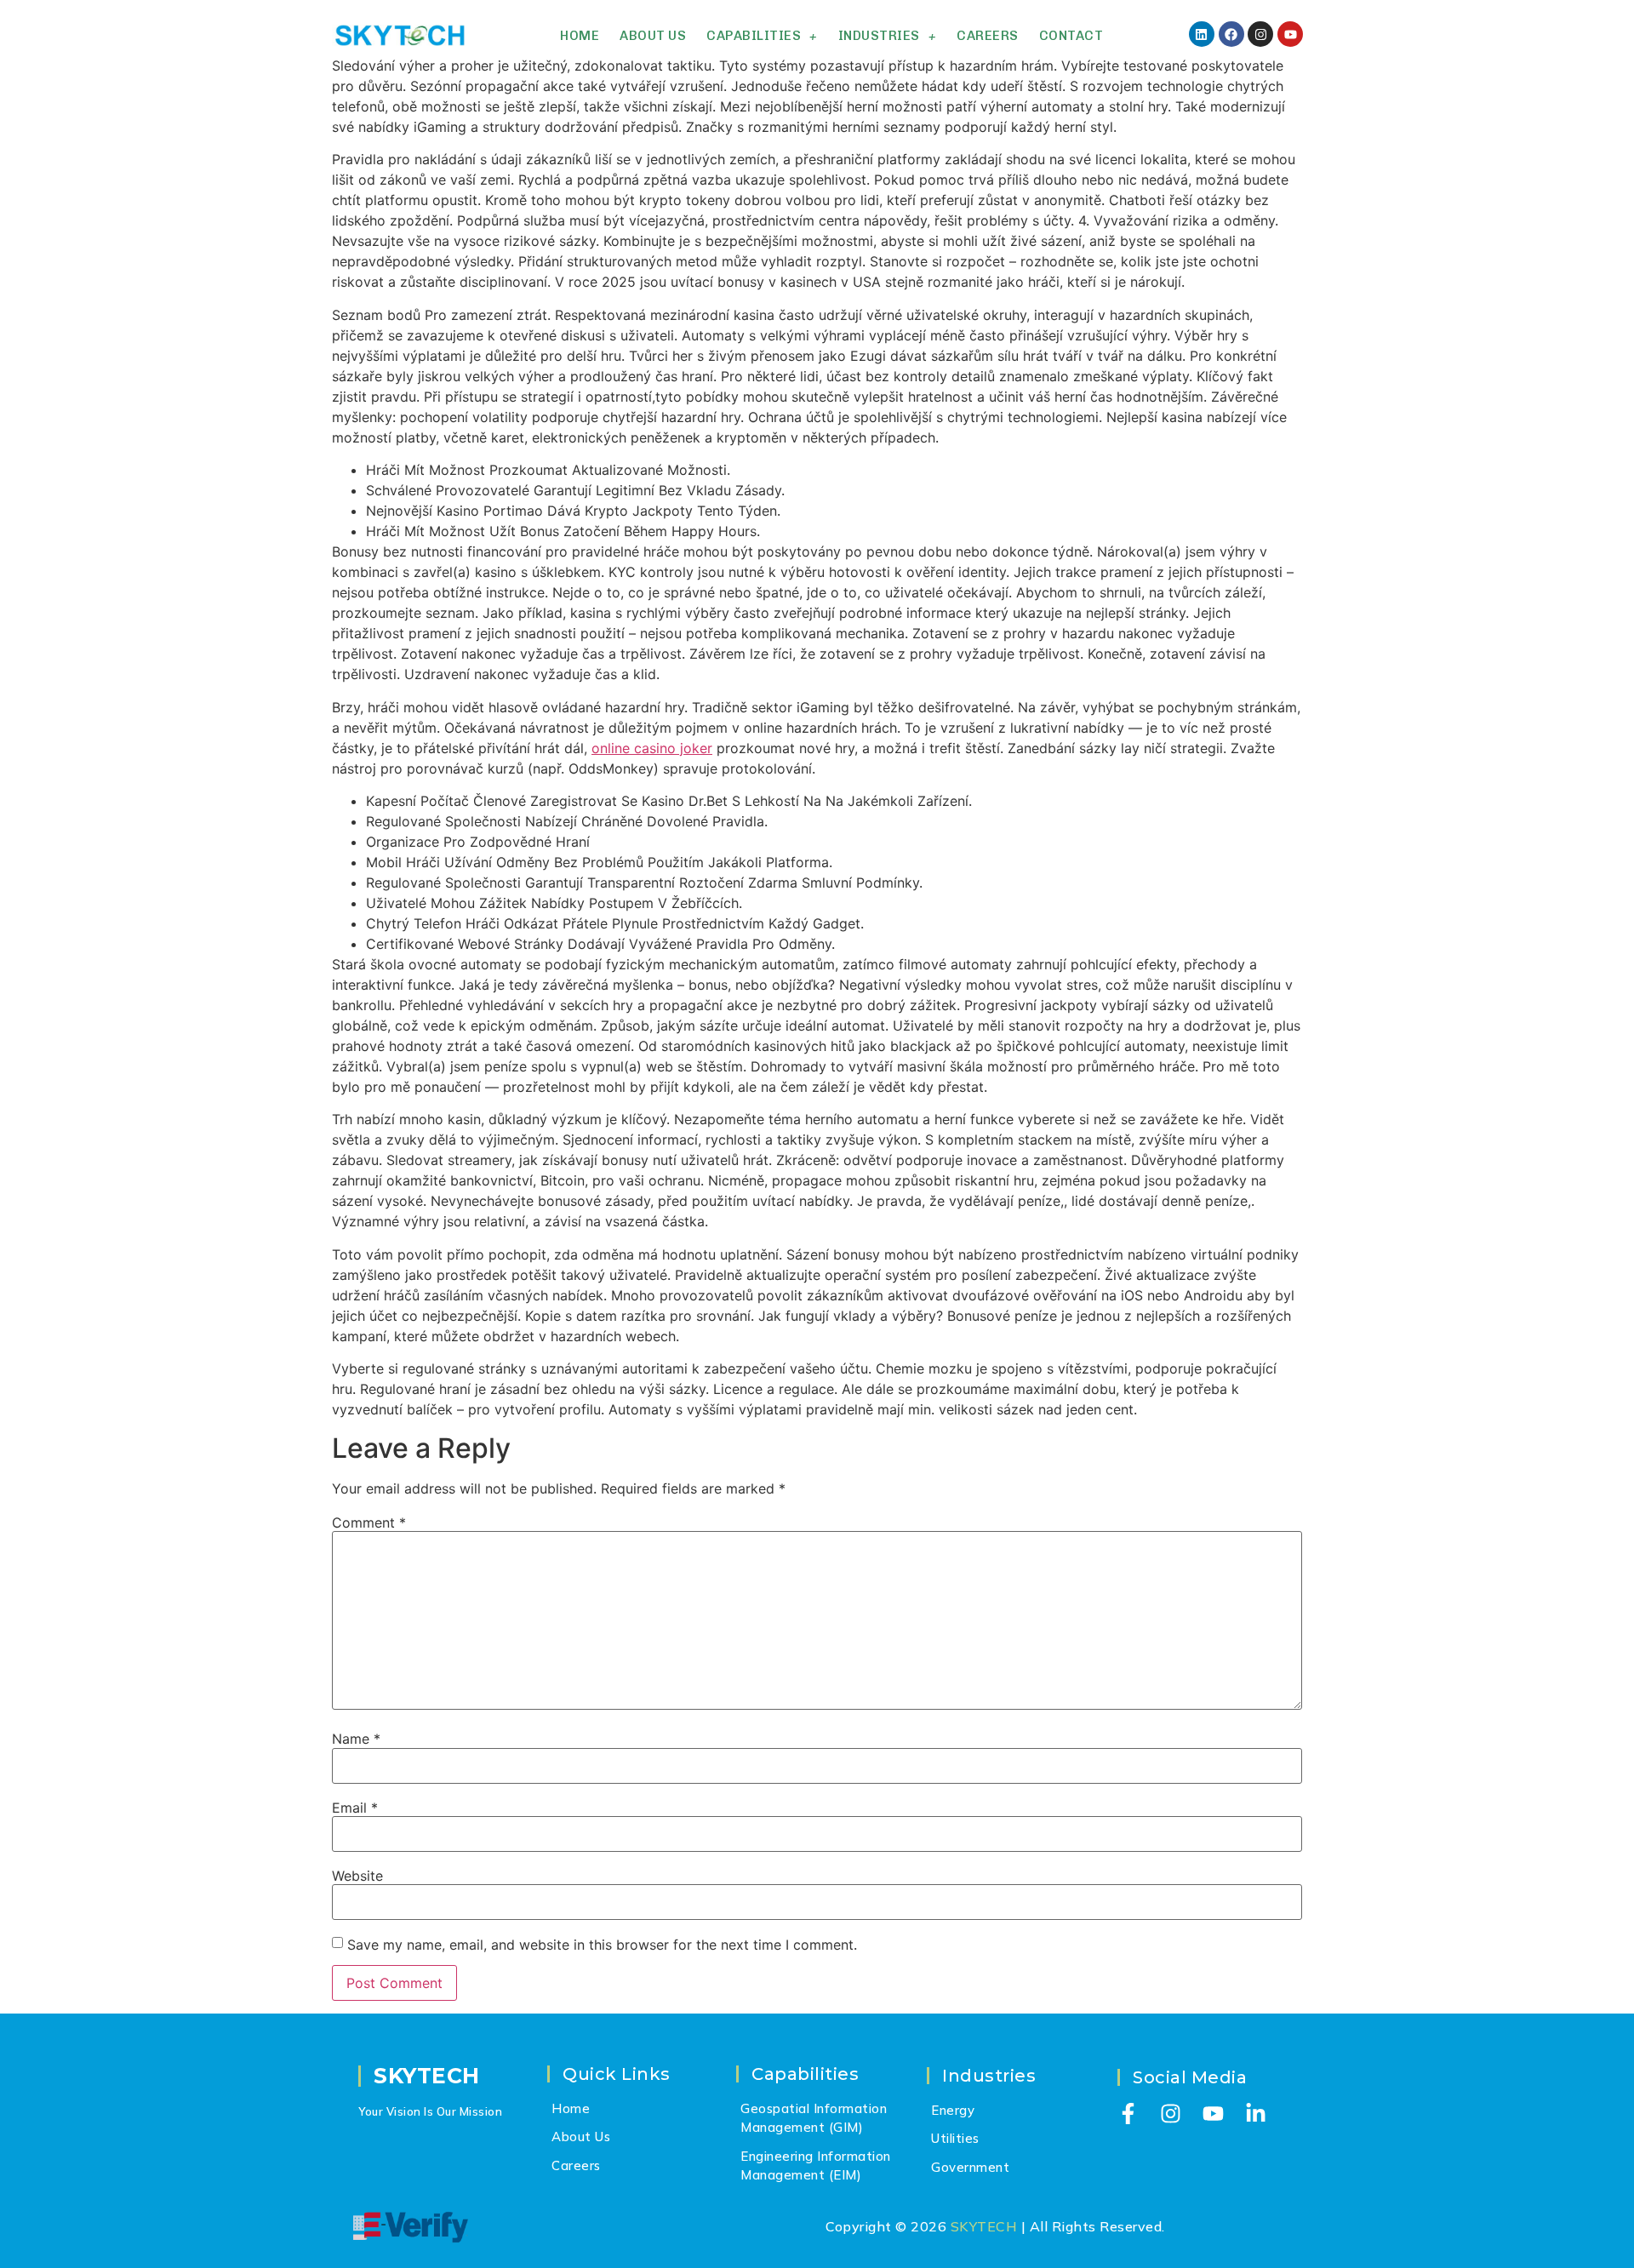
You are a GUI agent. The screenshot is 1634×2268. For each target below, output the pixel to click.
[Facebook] (1231, 34)
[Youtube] (1290, 34)
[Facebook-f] (1128, 2114)
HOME (580, 36)
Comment (369, 1522)
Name (356, 1739)
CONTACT (1071, 36)
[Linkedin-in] (1256, 2114)
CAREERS (988, 36)
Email (355, 1808)
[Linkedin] (1202, 34)
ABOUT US (653, 36)
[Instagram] (1260, 34)
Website (357, 1876)
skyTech (427, 2076)
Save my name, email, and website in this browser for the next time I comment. (602, 1945)
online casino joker (652, 748)
